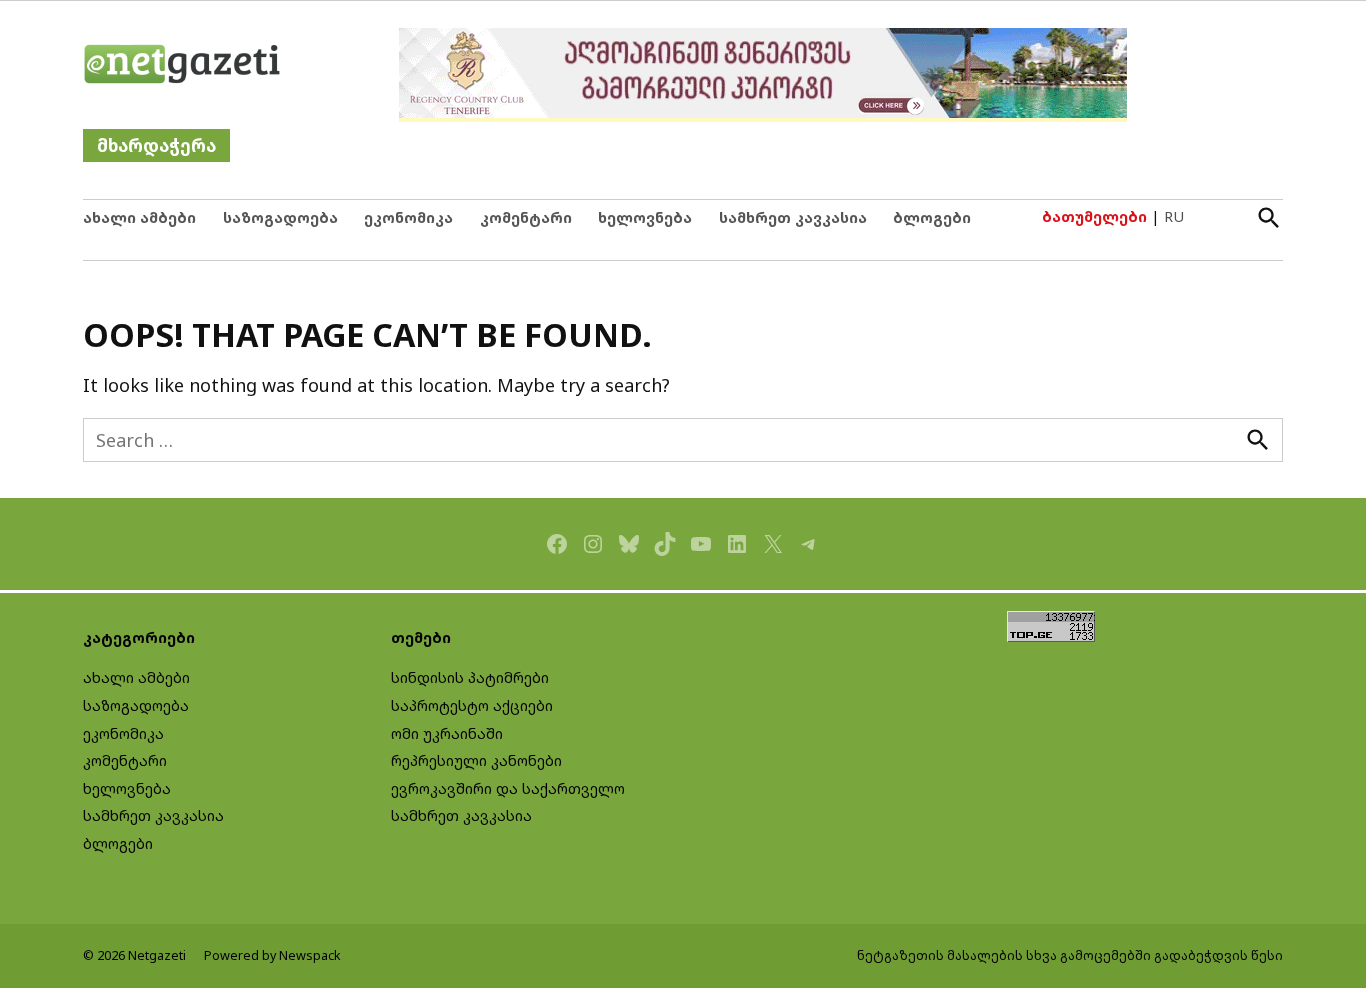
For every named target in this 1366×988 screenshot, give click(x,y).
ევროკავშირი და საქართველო (508, 788)
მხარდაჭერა (156, 145)
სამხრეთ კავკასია (793, 217)
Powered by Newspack (272, 955)
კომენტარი (526, 217)
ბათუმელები (1094, 216)
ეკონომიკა (408, 217)
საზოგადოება (280, 217)
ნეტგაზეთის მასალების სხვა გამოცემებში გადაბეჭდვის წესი (1070, 955)
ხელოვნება (645, 217)
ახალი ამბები (139, 217)
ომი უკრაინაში (447, 733)
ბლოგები (932, 217)
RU (1174, 216)
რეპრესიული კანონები (476, 760)
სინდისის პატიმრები (470, 677)
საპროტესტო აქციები (472, 705)
